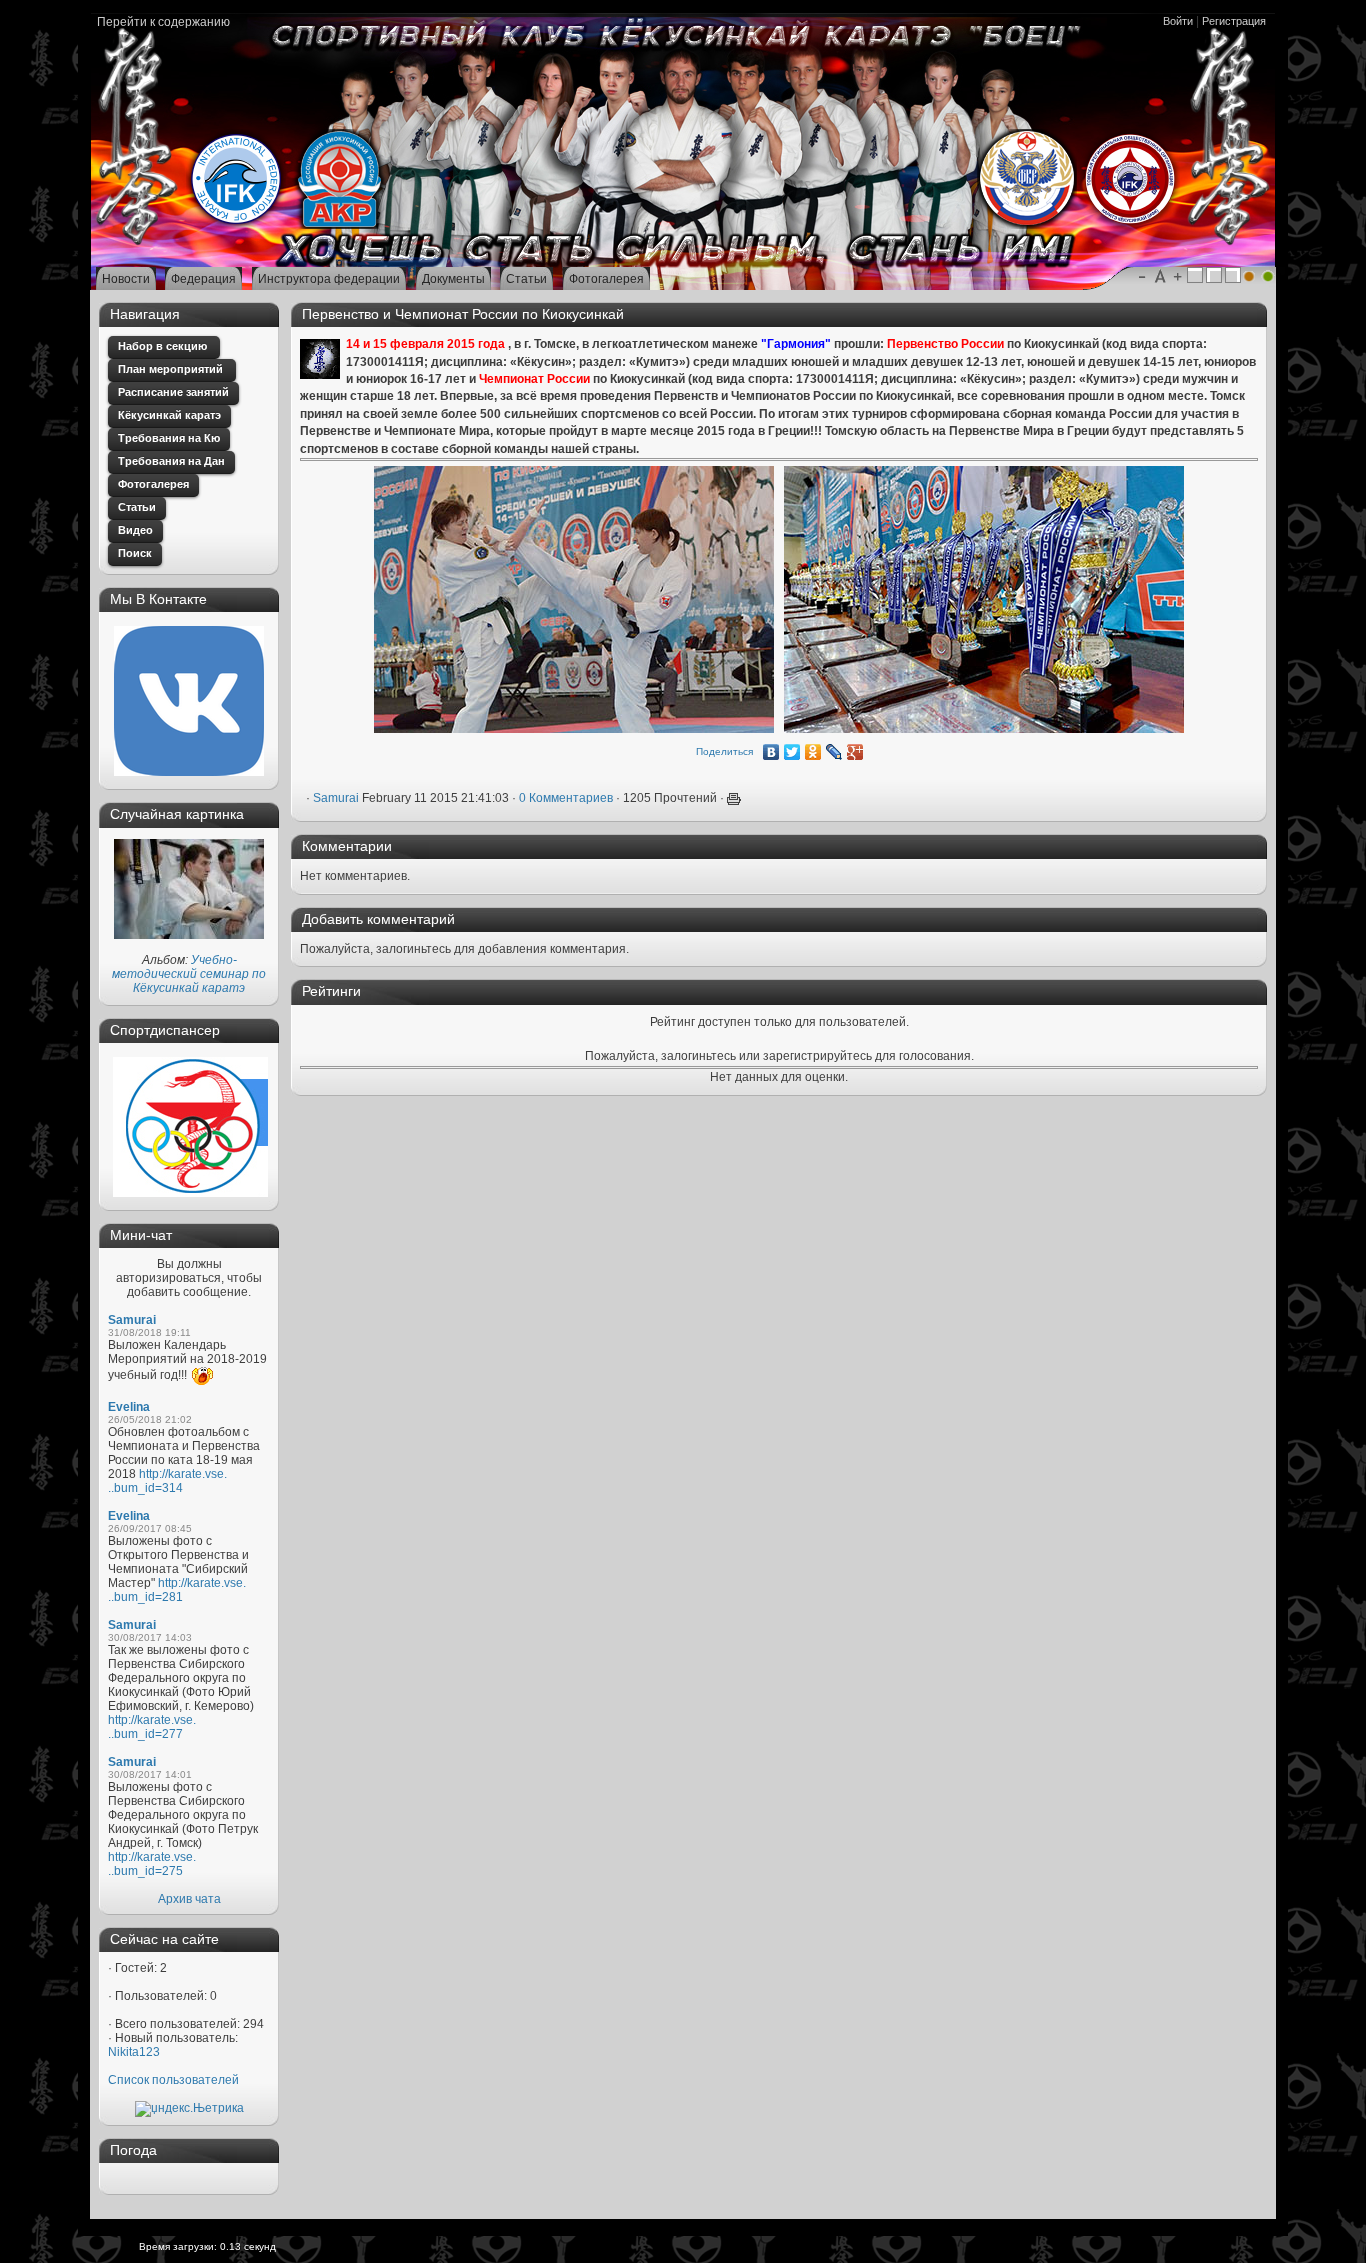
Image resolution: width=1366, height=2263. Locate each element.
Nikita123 (134, 2052)
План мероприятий (172, 369)
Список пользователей (173, 2080)
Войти (1178, 21)
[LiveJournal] (834, 752)
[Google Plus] (855, 752)
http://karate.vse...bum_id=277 (152, 1727)
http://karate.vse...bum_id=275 (152, 1864)
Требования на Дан (171, 461)
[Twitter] (792, 752)
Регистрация (1234, 21)
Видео (135, 530)
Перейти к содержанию (163, 22)
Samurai (132, 1320)
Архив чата (189, 1899)
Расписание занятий (173, 392)
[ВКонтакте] (771, 752)
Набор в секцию (164, 346)
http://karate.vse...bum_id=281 (177, 1590)
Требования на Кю (169, 438)
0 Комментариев (566, 798)
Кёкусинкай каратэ (169, 415)
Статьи (137, 507)
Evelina (129, 1407)
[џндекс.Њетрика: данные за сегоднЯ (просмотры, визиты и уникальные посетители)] (189, 2109)
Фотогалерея (153, 484)
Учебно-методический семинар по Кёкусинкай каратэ (189, 974)
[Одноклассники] (813, 752)
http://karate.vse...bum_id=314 (167, 1481)
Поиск (135, 553)
